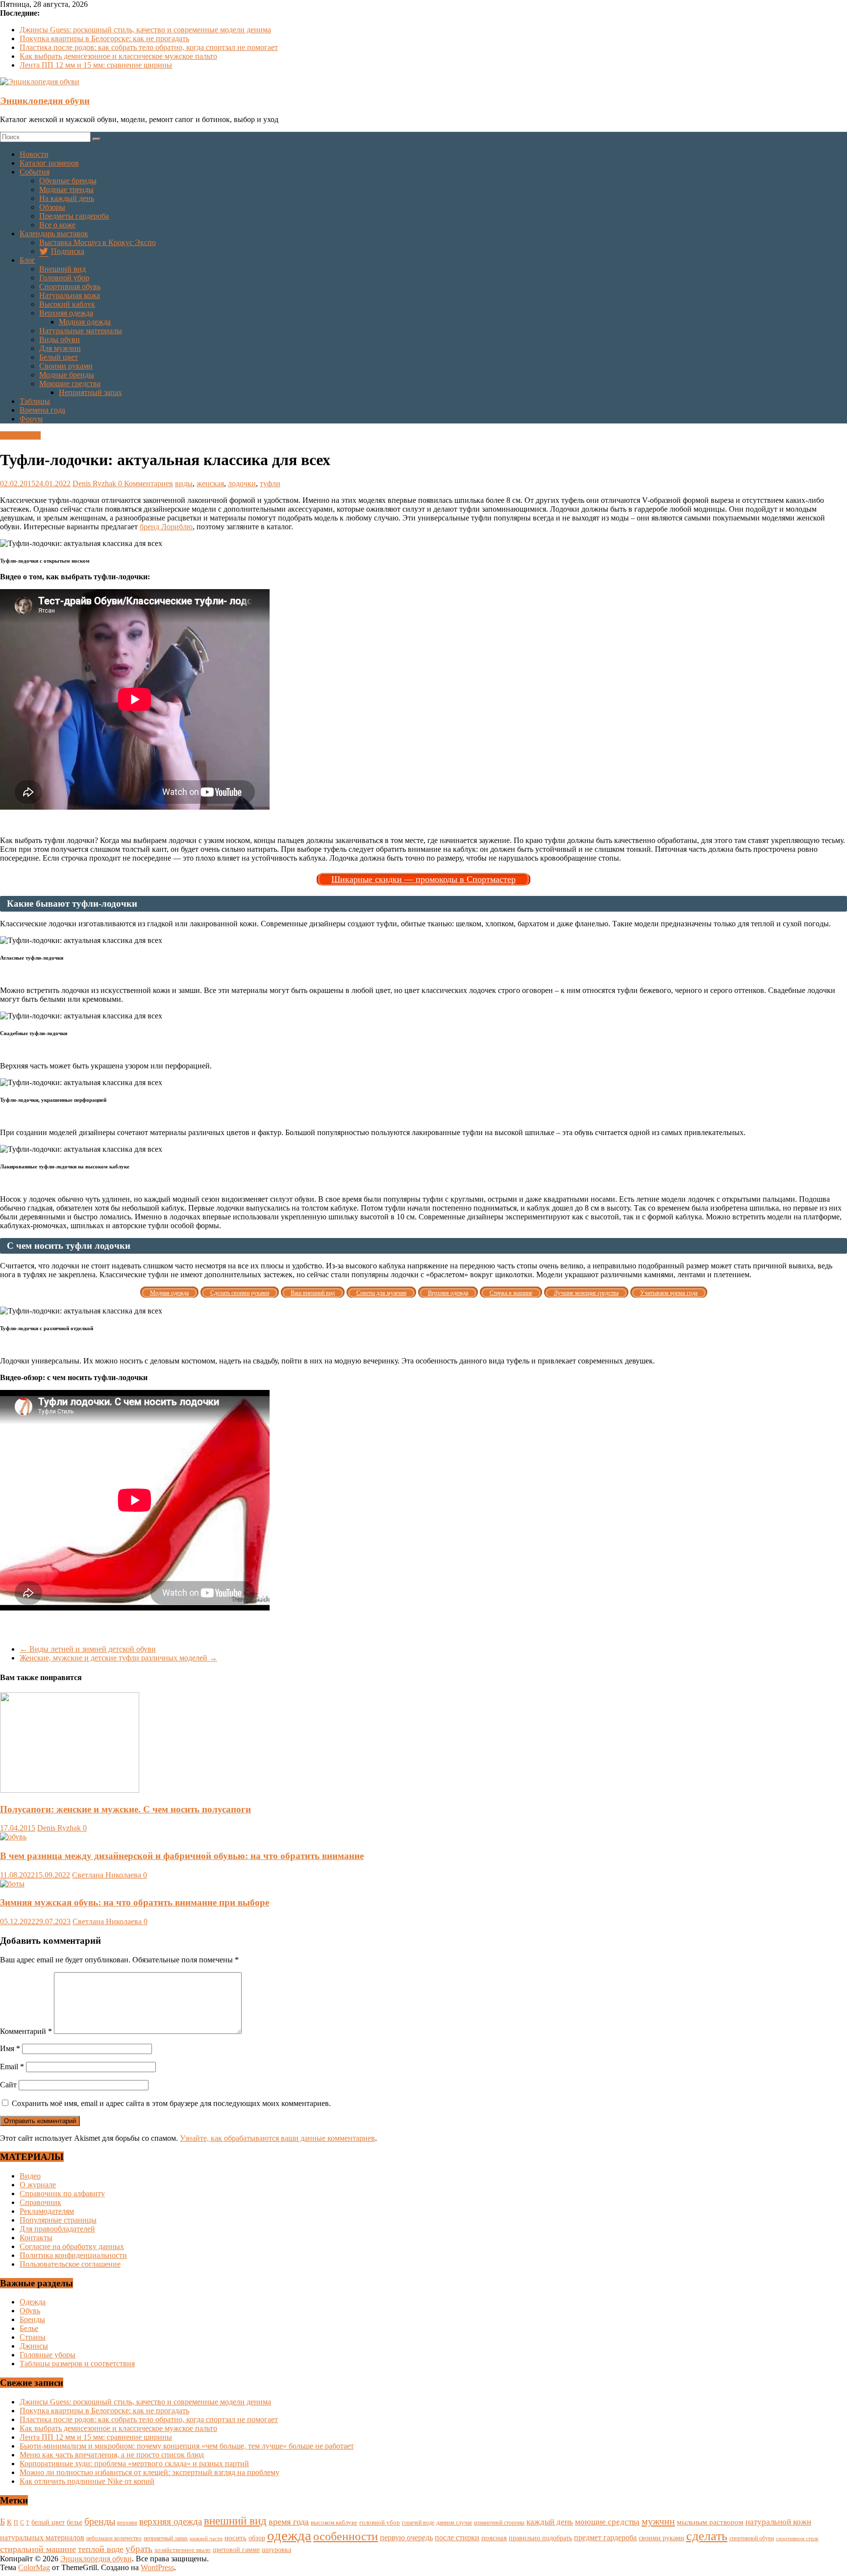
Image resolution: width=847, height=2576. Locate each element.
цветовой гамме (236, 2550)
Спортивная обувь (70, 286)
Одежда (33, 2302)
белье (75, 2522)
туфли (270, 483)
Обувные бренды (68, 181)
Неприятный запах (90, 392)
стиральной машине (38, 2549)
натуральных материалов (42, 2538)
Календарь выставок (54, 234)
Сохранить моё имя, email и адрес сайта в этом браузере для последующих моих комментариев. (171, 2103)
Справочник (40, 2202)
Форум (31, 419)
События (35, 172)
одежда (289, 2535)
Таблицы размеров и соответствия (77, 2364)
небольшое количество (114, 2538)
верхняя (127, 2523)
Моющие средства (70, 384)
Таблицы (35, 401)
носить (236, 2538)
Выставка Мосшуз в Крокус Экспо (98, 242)
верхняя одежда (171, 2521)
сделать (707, 2536)
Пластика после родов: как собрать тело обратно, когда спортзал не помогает (149, 47)
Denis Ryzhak (95, 483)
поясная (494, 2538)
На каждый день (67, 198)
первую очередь (406, 2538)
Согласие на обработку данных (72, 2246)
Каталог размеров (49, 163)
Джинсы (34, 2346)
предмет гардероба (605, 2538)
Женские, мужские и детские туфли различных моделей (118, 1658)
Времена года (42, 410)
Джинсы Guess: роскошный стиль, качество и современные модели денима (145, 30)
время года (289, 2522)
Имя (10, 2048)
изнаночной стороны (499, 2523)
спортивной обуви (752, 2538)
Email (12, 2067)
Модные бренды (67, 375)
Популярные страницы (58, 2220)
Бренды (32, 2319)
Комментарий (26, 2031)
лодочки (242, 483)
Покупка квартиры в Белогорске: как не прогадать (104, 38)
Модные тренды (66, 189)
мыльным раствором (710, 2522)
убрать (139, 2549)
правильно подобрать (540, 2538)
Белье (29, 2328)
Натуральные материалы (81, 331)
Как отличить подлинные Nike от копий (87, 2481)
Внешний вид (62, 269)
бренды (100, 2521)
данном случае (454, 2523)
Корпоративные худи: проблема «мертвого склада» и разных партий (134, 2464)
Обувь (30, 2311)
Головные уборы (48, 2355)
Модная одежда (85, 322)
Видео (30, 2176)
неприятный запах (166, 2538)
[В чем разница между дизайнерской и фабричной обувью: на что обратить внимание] (13, 1837)
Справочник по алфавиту (62, 2193)
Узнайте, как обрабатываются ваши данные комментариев (277, 2138)
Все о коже (57, 225)
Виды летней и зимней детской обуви (88, 1649)
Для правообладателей (57, 2229)
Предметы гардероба (74, 216)
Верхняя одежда (66, 313)
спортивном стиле (797, 2538)
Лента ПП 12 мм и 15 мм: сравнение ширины (96, 65)
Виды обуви (60, 339)
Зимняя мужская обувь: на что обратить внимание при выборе (135, 1902)
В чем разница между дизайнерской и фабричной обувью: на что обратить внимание (182, 1856)
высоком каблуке (334, 2523)
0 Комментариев (146, 483)
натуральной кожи (778, 2522)
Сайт (8, 2085)
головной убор (380, 2523)
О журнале (38, 2185)
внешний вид (235, 2521)
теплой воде (101, 2549)
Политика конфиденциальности (73, 2255)
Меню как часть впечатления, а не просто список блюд (112, 2455)
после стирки (457, 2538)
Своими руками (66, 366)
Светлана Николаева (108, 1875)
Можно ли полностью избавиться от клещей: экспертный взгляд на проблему (149, 2472)
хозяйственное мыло (183, 2550)
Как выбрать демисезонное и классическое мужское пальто (118, 56)
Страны (33, 2337)
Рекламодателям (47, 2211)
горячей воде (418, 2523)
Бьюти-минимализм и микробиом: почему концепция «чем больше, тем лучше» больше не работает (187, 2446)
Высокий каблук (67, 304)
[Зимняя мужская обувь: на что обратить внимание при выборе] (12, 1884)
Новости (34, 154)
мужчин (658, 2521)
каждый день (550, 2522)
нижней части (206, 2539)
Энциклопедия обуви (45, 101)
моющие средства (607, 2522)
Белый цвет (59, 357)
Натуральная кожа (70, 295)
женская (210, 483)
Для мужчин (60, 348)
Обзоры (52, 207)
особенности (346, 2536)
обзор (257, 2538)
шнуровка (276, 2550)
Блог (27, 260)
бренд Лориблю (166, 527)
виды (184, 483)
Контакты (36, 2238)
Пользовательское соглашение (70, 2264)
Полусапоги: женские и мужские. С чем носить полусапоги (125, 1809)
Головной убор (64, 278)
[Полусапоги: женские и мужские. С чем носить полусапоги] (70, 1790)
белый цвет (48, 2522)
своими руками (661, 2538)
